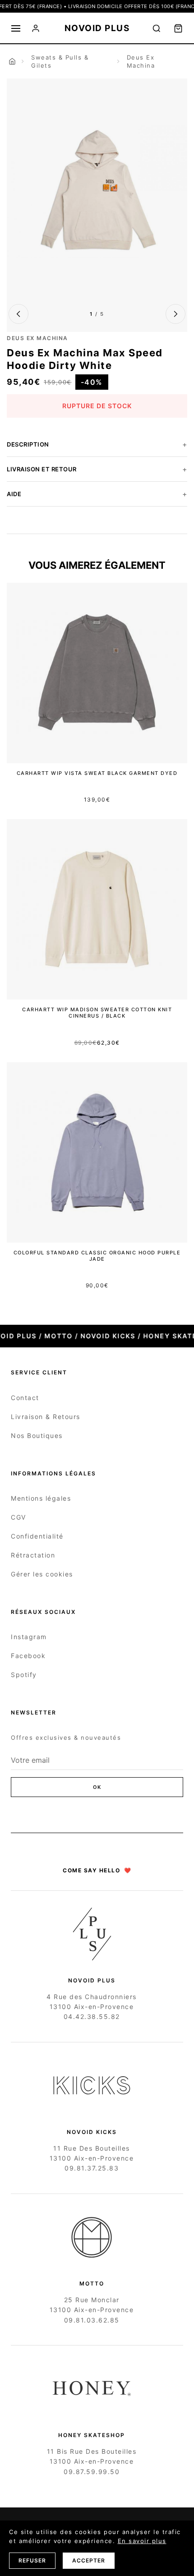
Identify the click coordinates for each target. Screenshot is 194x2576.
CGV (18, 1517)
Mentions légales (41, 1498)
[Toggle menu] (16, 28)
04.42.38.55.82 (92, 2016)
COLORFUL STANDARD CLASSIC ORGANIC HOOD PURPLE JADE (97, 1256)
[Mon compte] (36, 28)
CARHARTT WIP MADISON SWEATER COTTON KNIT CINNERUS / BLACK (97, 1013)
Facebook (28, 1656)
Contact (25, 1398)
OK (97, 1787)
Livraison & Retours (46, 1417)
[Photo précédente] (18, 314)
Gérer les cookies (42, 1574)
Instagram (29, 1637)
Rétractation (33, 1555)
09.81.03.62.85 (92, 2320)
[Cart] (178, 28)
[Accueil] (12, 61)
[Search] (157, 28)
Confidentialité (37, 1536)
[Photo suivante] (176, 314)
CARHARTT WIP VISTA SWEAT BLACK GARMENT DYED (97, 773)
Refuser (32, 2560)
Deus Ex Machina (141, 61)
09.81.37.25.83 (92, 2168)
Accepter (89, 2560)
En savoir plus (142, 2541)
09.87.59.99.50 (92, 2472)
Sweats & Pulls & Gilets (60, 61)
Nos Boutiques (37, 1435)
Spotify (24, 1675)
